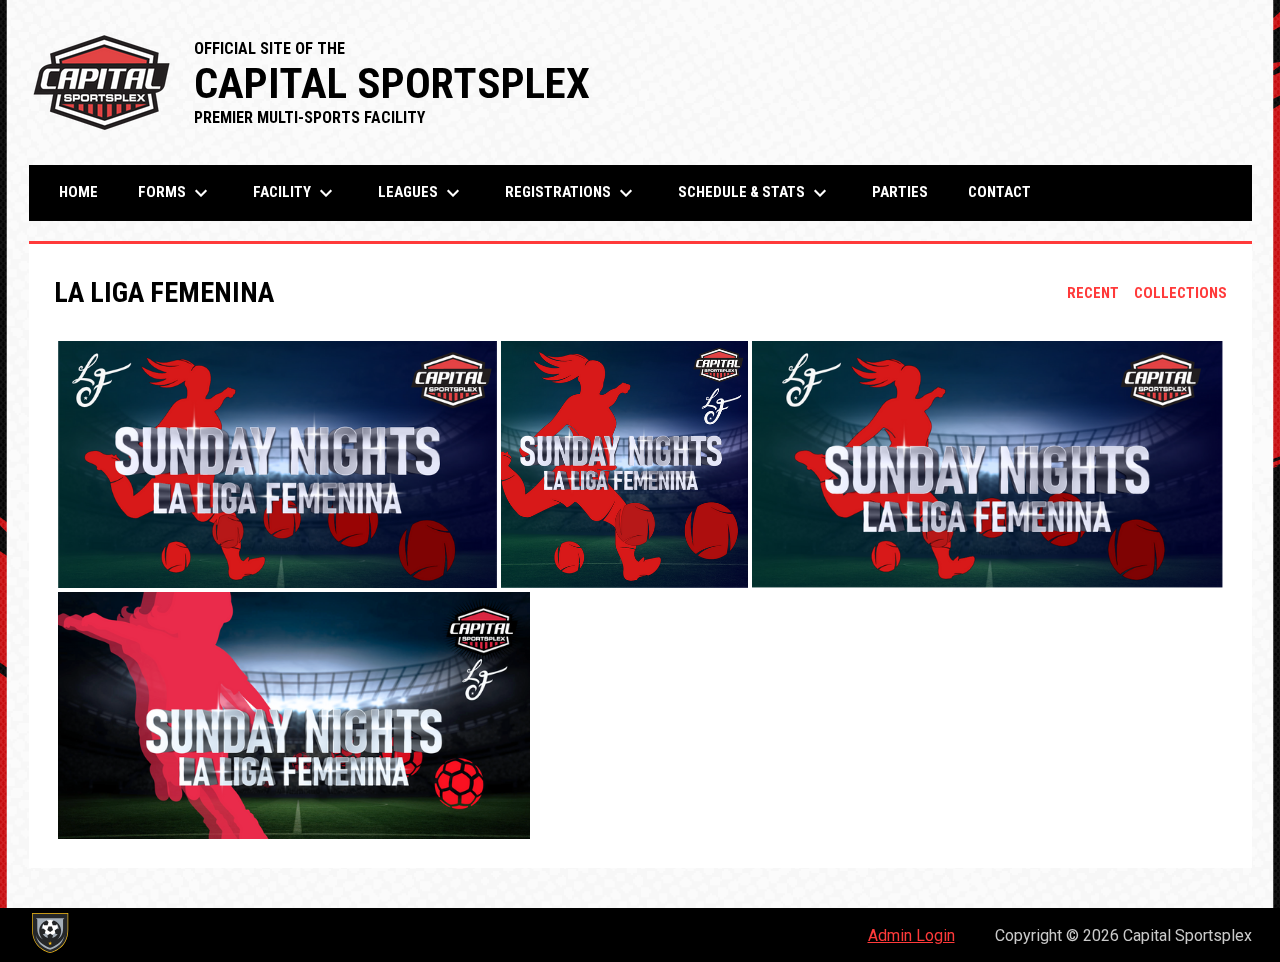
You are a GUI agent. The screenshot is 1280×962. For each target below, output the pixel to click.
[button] (277, 464)
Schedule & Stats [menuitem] (755, 193)
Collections (1180, 293)
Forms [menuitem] (175, 193)
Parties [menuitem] (900, 192)
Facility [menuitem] (295, 193)
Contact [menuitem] (999, 192)
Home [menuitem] (78, 192)
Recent (1093, 293)
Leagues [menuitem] (421, 193)
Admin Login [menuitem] (911, 935)
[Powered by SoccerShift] (49, 933)
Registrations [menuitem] (571, 193)
